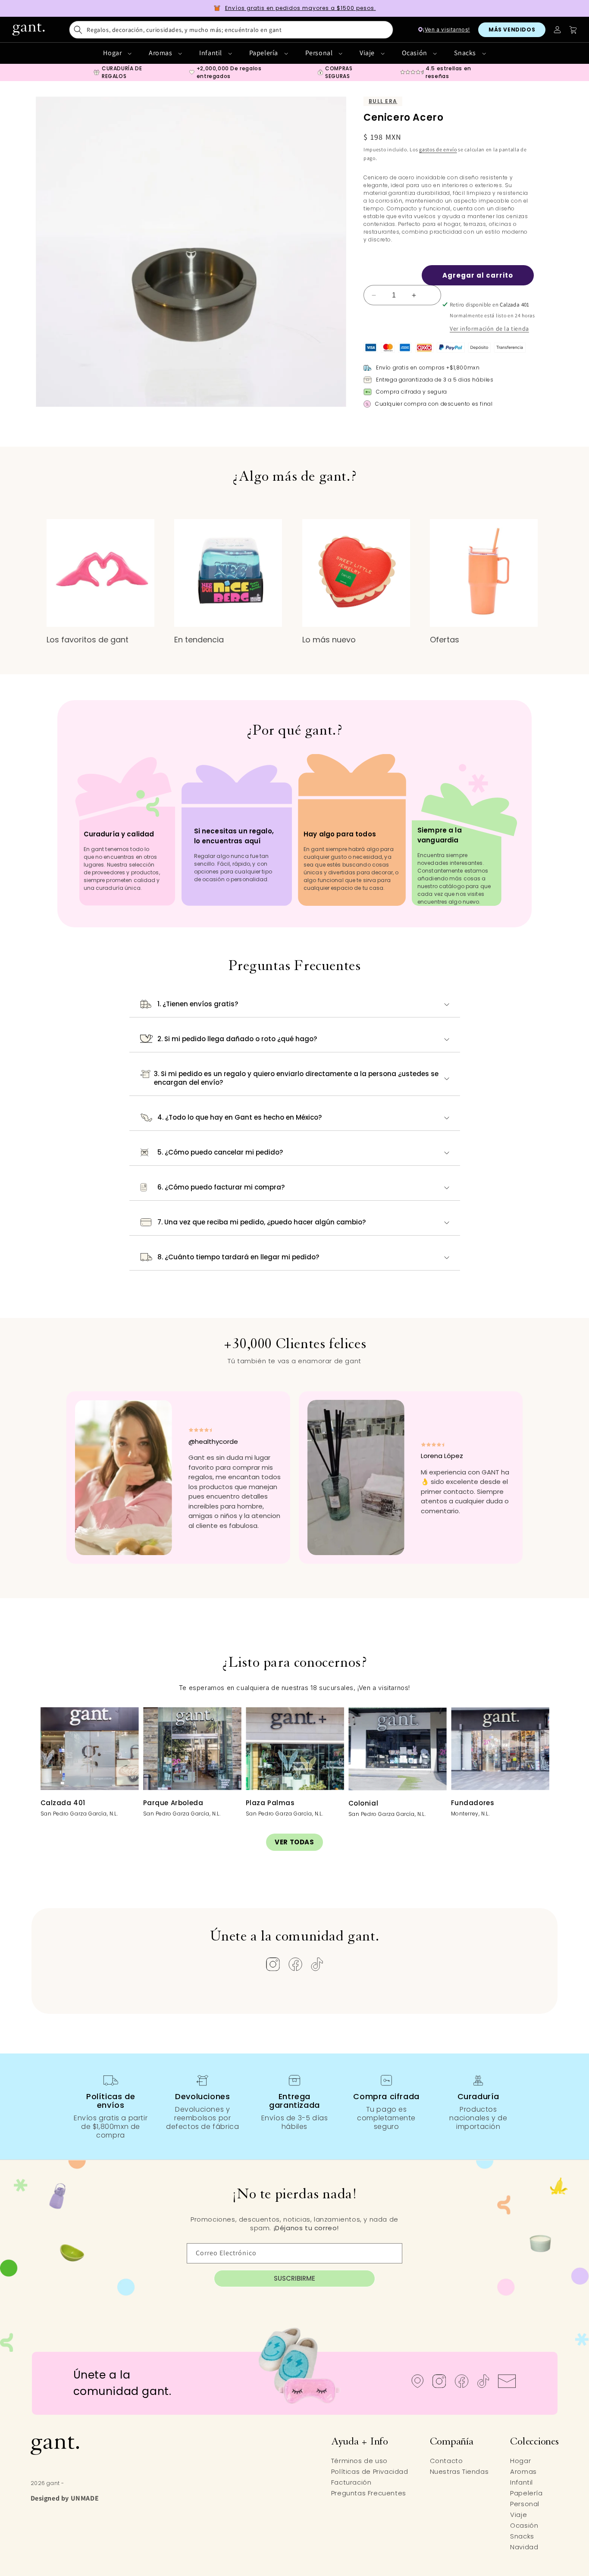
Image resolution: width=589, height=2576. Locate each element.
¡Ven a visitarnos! (446, 30)
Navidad (524, 2547)
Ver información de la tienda (489, 329)
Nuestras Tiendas (459, 2471)
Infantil (211, 53)
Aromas (161, 53)
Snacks (466, 53)
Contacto (446, 2461)
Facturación (351, 2482)
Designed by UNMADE (65, 2498)
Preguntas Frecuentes (369, 2493)
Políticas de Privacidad (370, 2471)
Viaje (368, 53)
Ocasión (415, 53)
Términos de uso (359, 2461)
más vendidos (512, 30)
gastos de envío (438, 149)
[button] (231, 30)
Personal (320, 53)
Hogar (113, 53)
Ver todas (294, 1842)
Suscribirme (294, 2278)
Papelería (265, 53)
